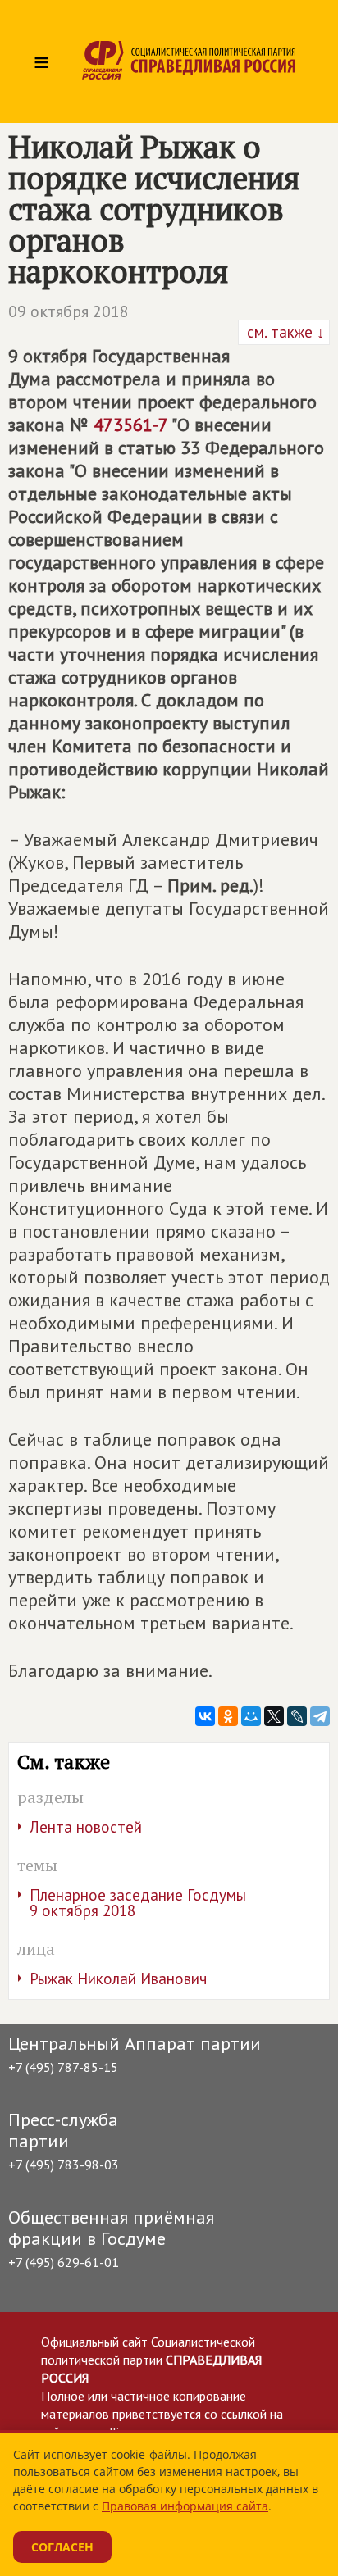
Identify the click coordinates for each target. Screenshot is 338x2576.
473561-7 (130, 425)
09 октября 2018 (69, 311)
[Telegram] (320, 1716)
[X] (274, 1716)
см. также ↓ (284, 332)
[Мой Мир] (251, 1716)
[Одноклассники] (228, 1716)
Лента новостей (86, 1827)
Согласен (62, 2547)
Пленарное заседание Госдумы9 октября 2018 (138, 1903)
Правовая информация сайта (185, 2506)
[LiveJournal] (297, 1716)
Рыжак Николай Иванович (118, 1979)
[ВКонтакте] (205, 1716)
